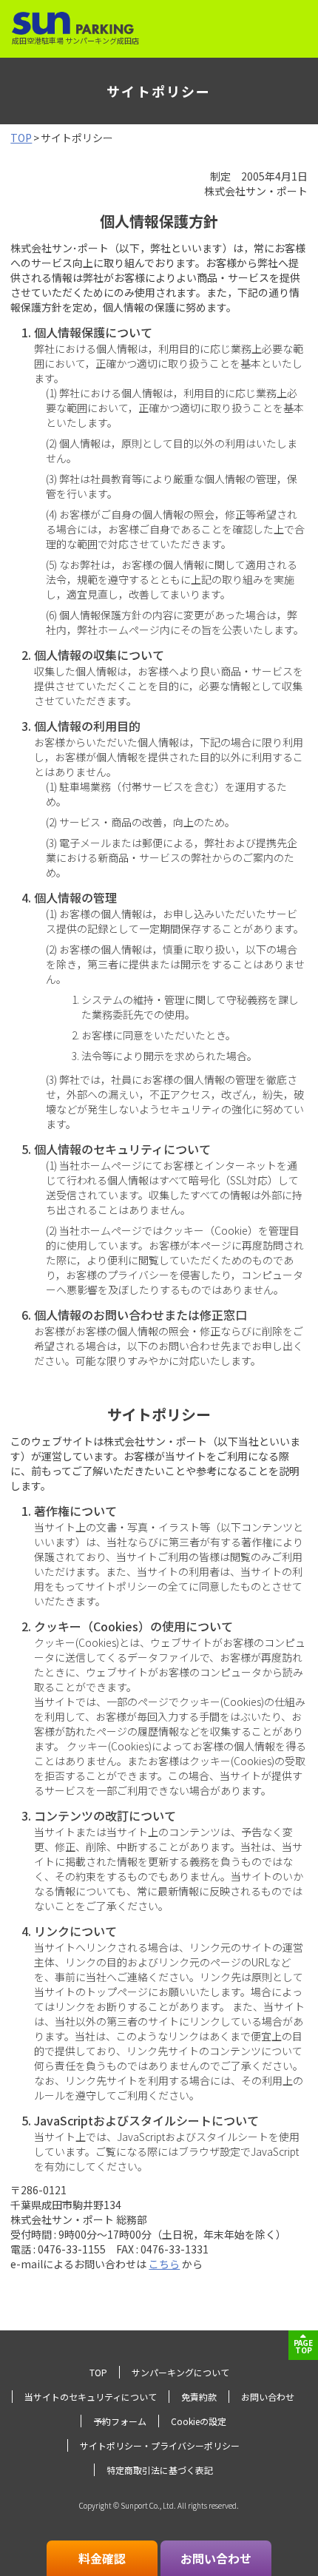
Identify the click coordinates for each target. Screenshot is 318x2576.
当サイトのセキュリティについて (91, 2397)
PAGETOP (303, 2346)
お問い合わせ (268, 2397)
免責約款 (199, 2397)
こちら (164, 2264)
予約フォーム (120, 2421)
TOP (21, 138)
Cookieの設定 (199, 2421)
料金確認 (102, 2558)
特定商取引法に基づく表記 (160, 2470)
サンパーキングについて (180, 2372)
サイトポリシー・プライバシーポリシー (160, 2445)
